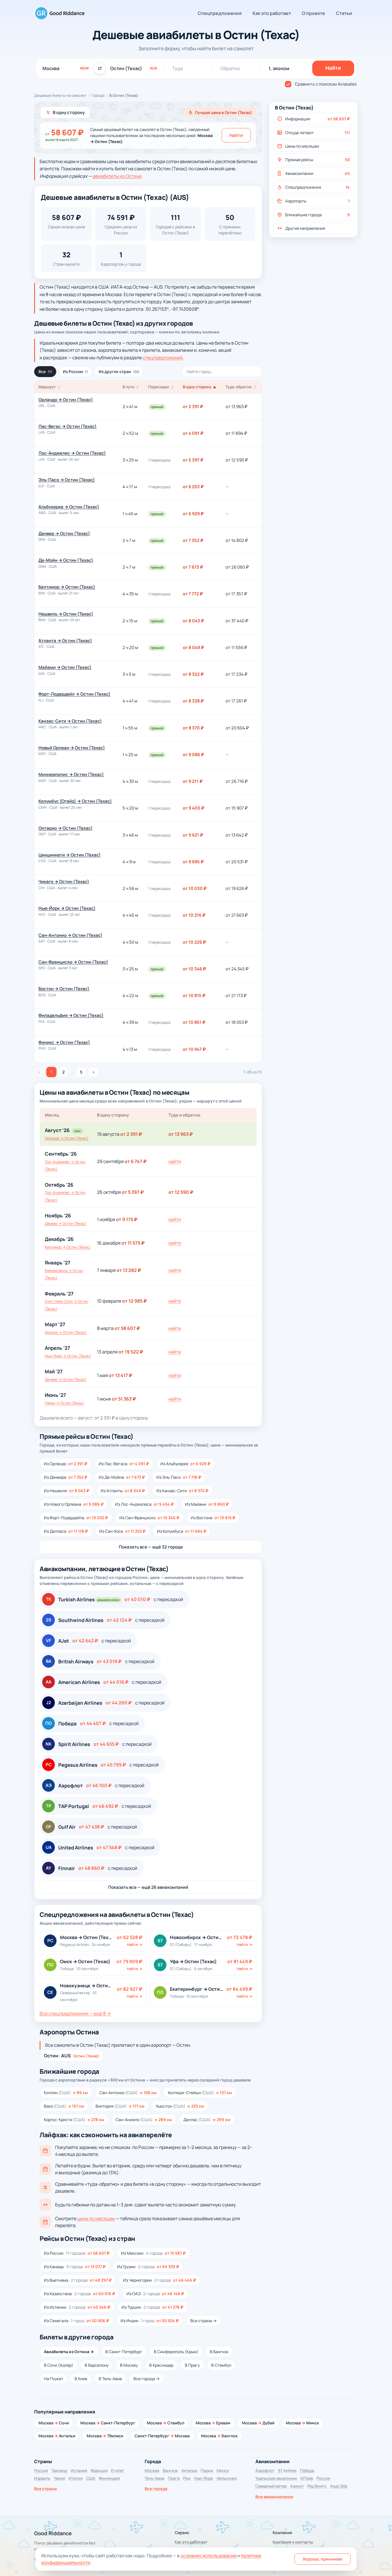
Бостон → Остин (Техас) (64, 989)
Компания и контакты (293, 2542)
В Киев (81, 2379)
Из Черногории (160, 2280)
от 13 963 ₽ (181, 1134)
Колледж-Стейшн (200, 2093)
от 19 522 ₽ (131, 1352)
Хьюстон (180, 2106)
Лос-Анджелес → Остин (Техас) (72, 453)
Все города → (146, 2379)
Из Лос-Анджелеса (144, 1504)
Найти (236, 135)
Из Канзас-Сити (182, 1491)
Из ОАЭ (155, 2294)
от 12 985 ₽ (135, 1301)
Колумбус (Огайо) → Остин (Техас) (75, 801)
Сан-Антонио (128, 2093)
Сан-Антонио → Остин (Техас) (70, 935)
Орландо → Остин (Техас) (66, 400)
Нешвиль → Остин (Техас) (66, 614)
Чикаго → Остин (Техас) (64, 881)
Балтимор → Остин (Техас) (67, 587)
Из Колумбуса (182, 1531)
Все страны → (203, 2321)
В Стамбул (221, 2365)
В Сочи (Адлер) (59, 2365)
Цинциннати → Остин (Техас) (70, 855)
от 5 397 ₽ (133, 1192)
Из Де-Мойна (122, 1477)
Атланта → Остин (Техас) (65, 641)
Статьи (344, 13)
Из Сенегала (76, 2321)
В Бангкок (219, 2352)
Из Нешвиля (67, 1491)
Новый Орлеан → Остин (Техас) (72, 748)
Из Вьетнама (78, 2280)
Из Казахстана (79, 2294)
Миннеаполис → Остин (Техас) (71, 774)
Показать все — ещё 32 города (151, 1547)
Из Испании (77, 2307)
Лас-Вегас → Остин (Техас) (68, 426)
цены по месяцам (96, 2218)
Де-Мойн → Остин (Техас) (66, 560)
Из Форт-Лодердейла (76, 1518)
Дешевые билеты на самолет (60, 95)
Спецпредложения (220, 13)
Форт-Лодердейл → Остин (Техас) (74, 694)
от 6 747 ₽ (136, 1161)
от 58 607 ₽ (127, 1328)
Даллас (207, 2120)
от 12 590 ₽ (181, 1192)
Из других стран (119, 371)
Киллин (66, 2093)
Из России (75, 371)
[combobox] (66, 68)
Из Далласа (66, 1531)
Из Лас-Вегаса (124, 1464)
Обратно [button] (230, 68)
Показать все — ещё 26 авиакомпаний (148, 1887)
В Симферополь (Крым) (176, 2352)
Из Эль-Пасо (179, 1477)
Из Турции (153, 2307)
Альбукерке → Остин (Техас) (69, 507)
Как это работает (272, 13)
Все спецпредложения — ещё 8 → (75, 2013)
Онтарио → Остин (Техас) (66, 828)
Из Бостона (213, 1518)
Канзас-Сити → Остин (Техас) (70, 721)
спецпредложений (163, 358)
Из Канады (75, 2267)
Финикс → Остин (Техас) (64, 1042)
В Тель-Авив (110, 2379)
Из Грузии (148, 2267)
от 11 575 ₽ (133, 1243)
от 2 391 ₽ (131, 1134)
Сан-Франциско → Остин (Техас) (73, 962)
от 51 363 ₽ (124, 1399)
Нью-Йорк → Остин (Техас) (67, 908)
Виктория (120, 2106)
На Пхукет (54, 2379)
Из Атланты (123, 1491)
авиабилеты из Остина (117, 176)
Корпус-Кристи (74, 2120)
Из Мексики (153, 2253)
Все (45, 371)
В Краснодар (161, 2365)
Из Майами (207, 1504)
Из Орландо (66, 1464)
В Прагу (192, 2365)
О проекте (314, 13)
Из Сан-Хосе (122, 1531)
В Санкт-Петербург (124, 2352)
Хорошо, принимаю (323, 2559)
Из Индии (150, 2321)
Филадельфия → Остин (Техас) (71, 1015)
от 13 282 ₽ (129, 1270)
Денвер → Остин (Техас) (64, 533)
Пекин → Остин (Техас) (64, 1403)
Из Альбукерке (185, 1464)
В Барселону (97, 2365)
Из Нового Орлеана (74, 1504)
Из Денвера (66, 1477)
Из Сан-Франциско (149, 1518)
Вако (64, 2106)
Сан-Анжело (144, 2120)
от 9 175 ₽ (127, 1219)
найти (175, 1161)
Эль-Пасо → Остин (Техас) (67, 480)
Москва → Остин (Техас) (66, 1332)
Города (98, 95)
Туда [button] (177, 68)
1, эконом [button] (279, 68)
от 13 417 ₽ (121, 1375)
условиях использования (208, 2556)
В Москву (129, 2365)
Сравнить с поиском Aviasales (326, 84)
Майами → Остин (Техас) (65, 667)
